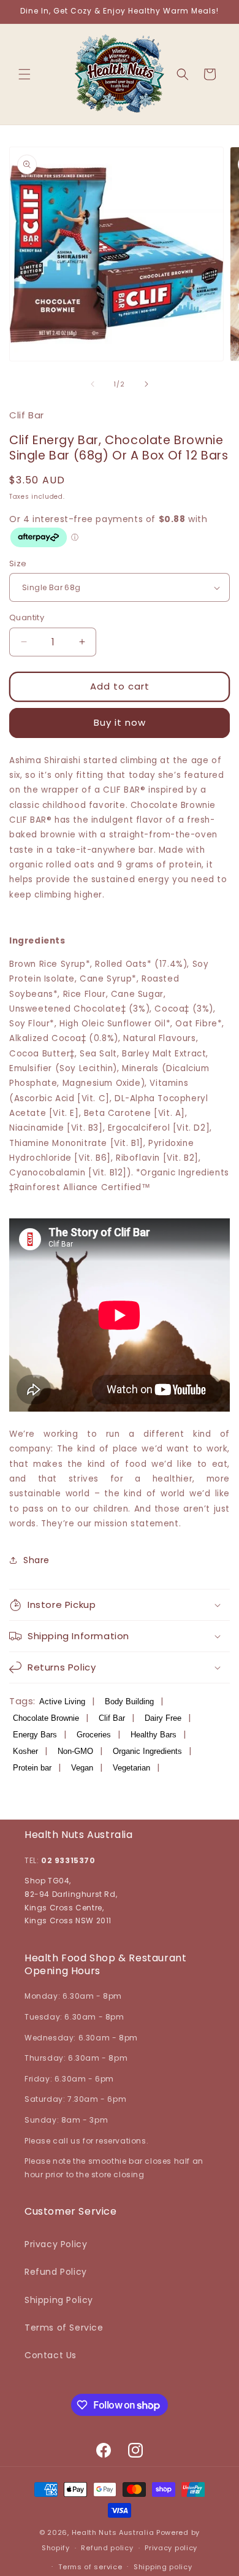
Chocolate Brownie (46, 1718)
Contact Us (51, 2355)
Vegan (82, 1768)
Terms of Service (64, 2328)
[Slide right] (146, 384)
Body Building (129, 1701)
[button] (25, 74)
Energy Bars (35, 1735)
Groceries (94, 1735)
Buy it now (120, 722)
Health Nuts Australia (113, 2532)
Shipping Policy (59, 2300)
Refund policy (107, 2548)
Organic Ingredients (147, 1751)
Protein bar (32, 1768)
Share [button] (36, 1560)
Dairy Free (163, 1718)
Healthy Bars (154, 1735)
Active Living (62, 1701)
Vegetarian (131, 1768)
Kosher (25, 1751)
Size (18, 563)
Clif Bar (112, 1718)
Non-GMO (75, 1751)
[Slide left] (93, 384)
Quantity (27, 617)
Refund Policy (56, 2272)
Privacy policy (171, 2548)
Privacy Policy (56, 2244)
